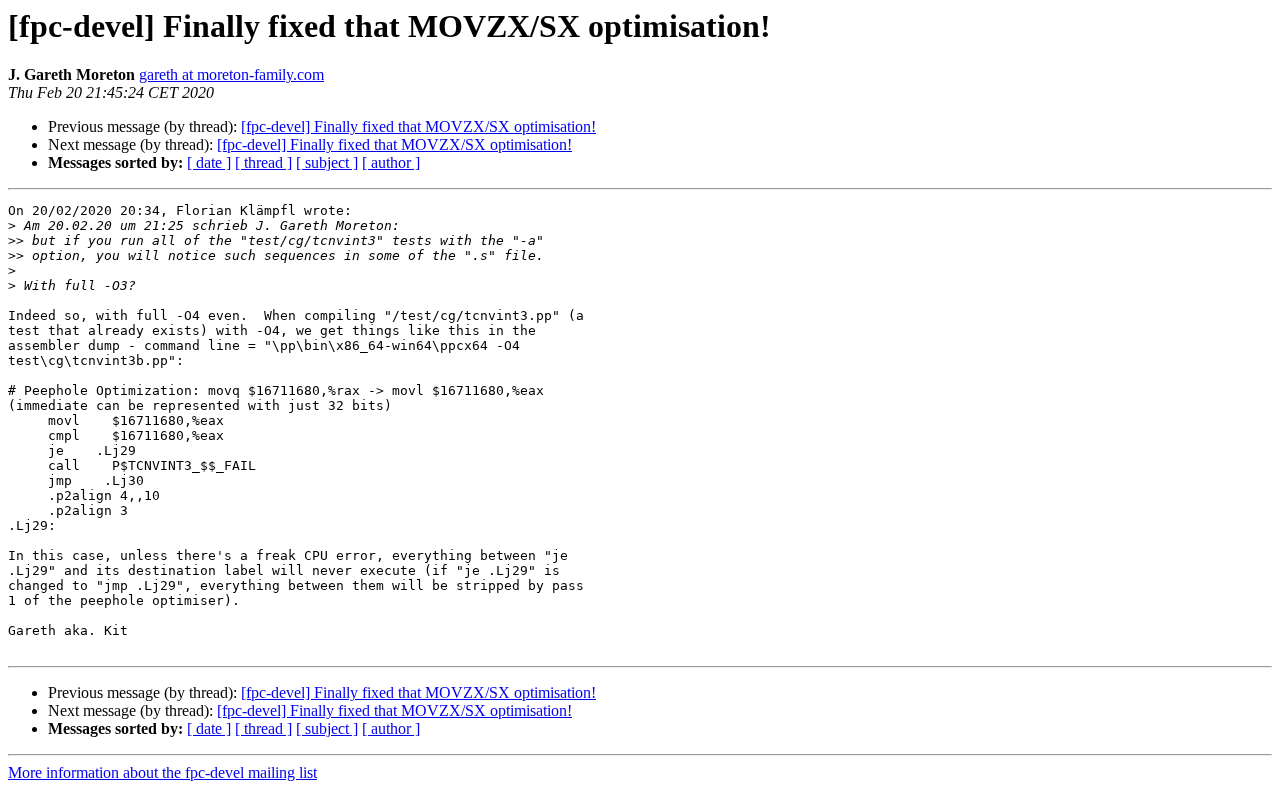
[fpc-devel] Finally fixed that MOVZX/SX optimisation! (418, 126)
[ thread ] (263, 162)
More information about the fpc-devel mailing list (162, 772)
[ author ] (391, 162)
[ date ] (209, 162)
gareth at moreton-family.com (231, 74)
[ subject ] (327, 162)
